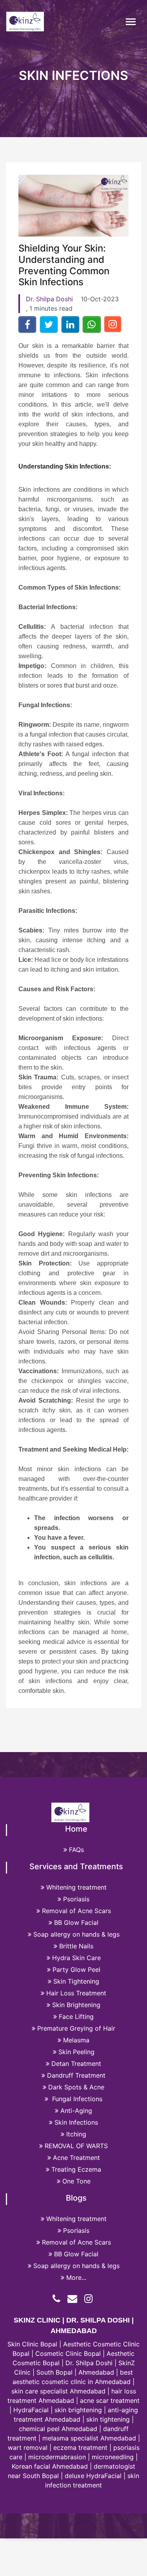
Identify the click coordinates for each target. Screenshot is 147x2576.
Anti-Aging (76, 2111)
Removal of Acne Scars (76, 1911)
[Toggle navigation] (131, 22)
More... (76, 2277)
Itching (76, 2134)
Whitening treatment (76, 1887)
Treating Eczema (76, 2169)
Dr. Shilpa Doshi (49, 299)
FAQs (76, 1850)
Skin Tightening (76, 1981)
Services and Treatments (76, 1866)
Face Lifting (76, 2017)
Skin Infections (76, 2122)
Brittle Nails (76, 1946)
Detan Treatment (76, 2064)
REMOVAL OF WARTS (76, 2146)
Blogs (76, 2198)
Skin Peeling (76, 2052)
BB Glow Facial (76, 1922)
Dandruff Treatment (76, 2075)
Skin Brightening (76, 2005)
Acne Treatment (76, 2158)
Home (76, 1829)
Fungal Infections (76, 2099)
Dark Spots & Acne (76, 2087)
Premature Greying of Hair (76, 2028)
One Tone (76, 2181)
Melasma (76, 2040)
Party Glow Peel (76, 1970)
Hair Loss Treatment (76, 1993)
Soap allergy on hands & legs (76, 1934)
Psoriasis (76, 1899)
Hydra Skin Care (76, 1958)
